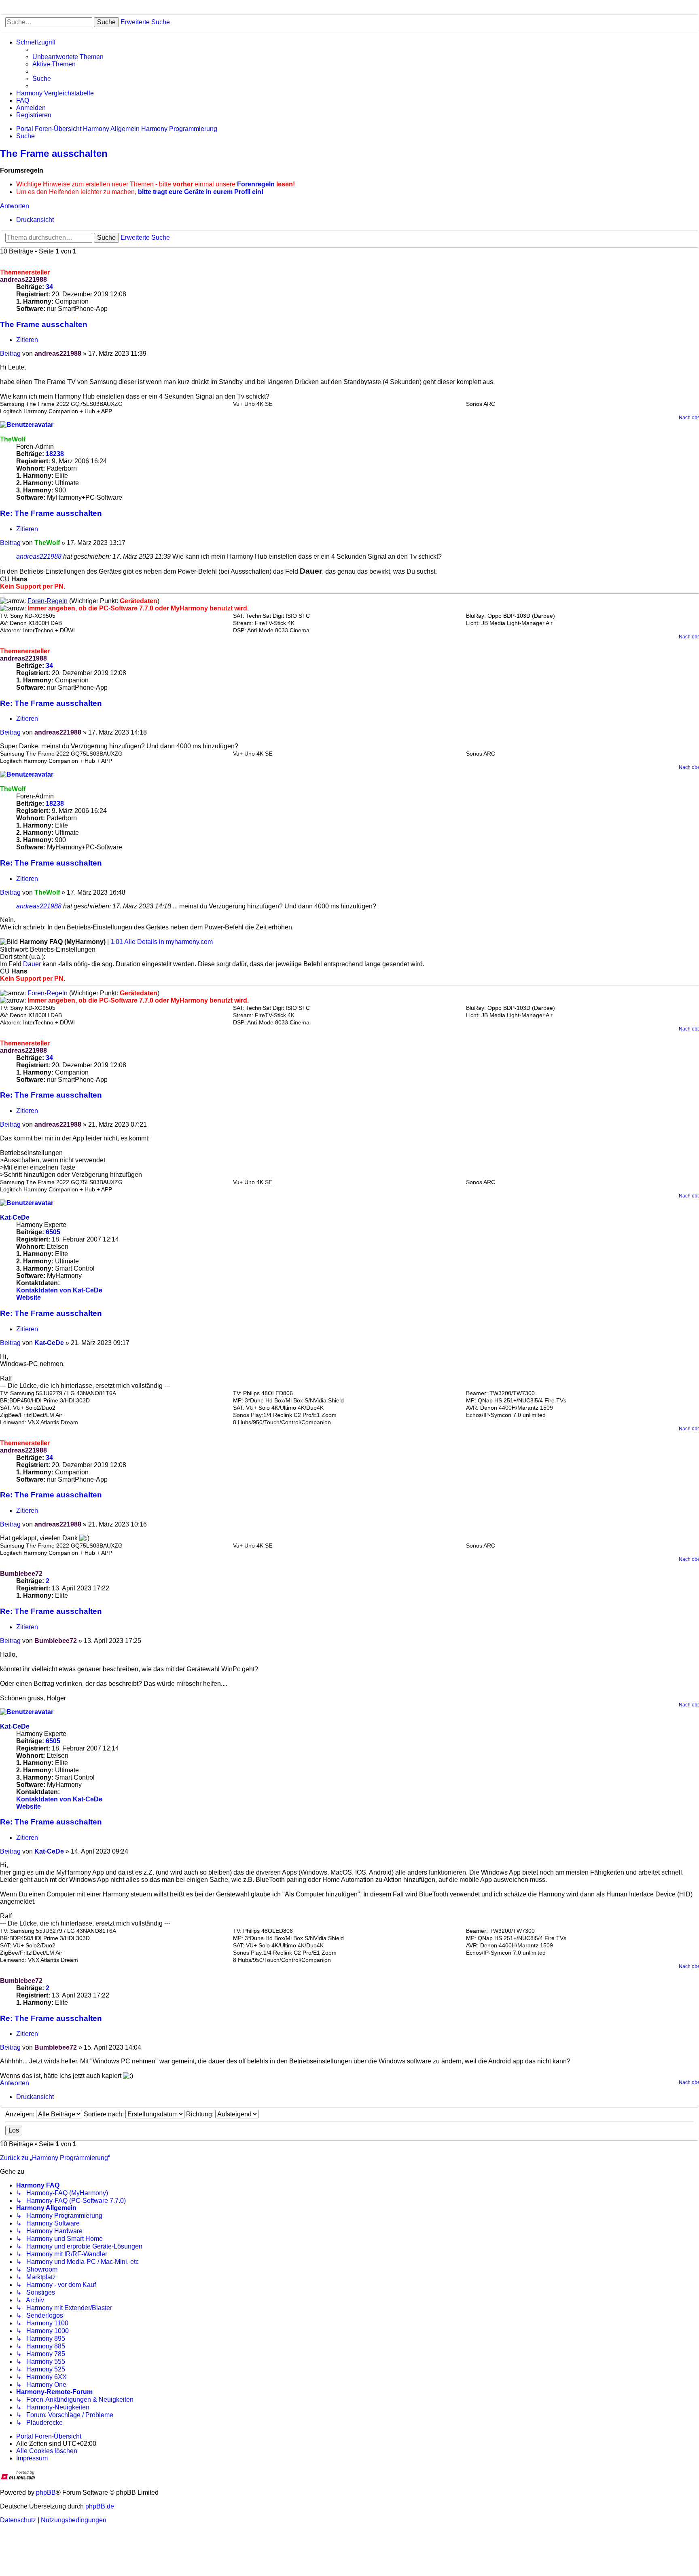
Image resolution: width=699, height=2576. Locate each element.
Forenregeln (256, 184)
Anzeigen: (21, 2114)
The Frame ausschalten (54, 153)
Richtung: (201, 2114)
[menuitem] (68, 57)
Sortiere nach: (105, 2114)
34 (49, 287)
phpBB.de (100, 2506)
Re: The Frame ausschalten (51, 513)
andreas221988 (23, 280)
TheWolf (13, 439)
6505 (53, 1232)
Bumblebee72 (21, 1574)
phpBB (46, 2493)
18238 (55, 454)
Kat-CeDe (15, 1217)
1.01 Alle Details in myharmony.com (162, 942)
